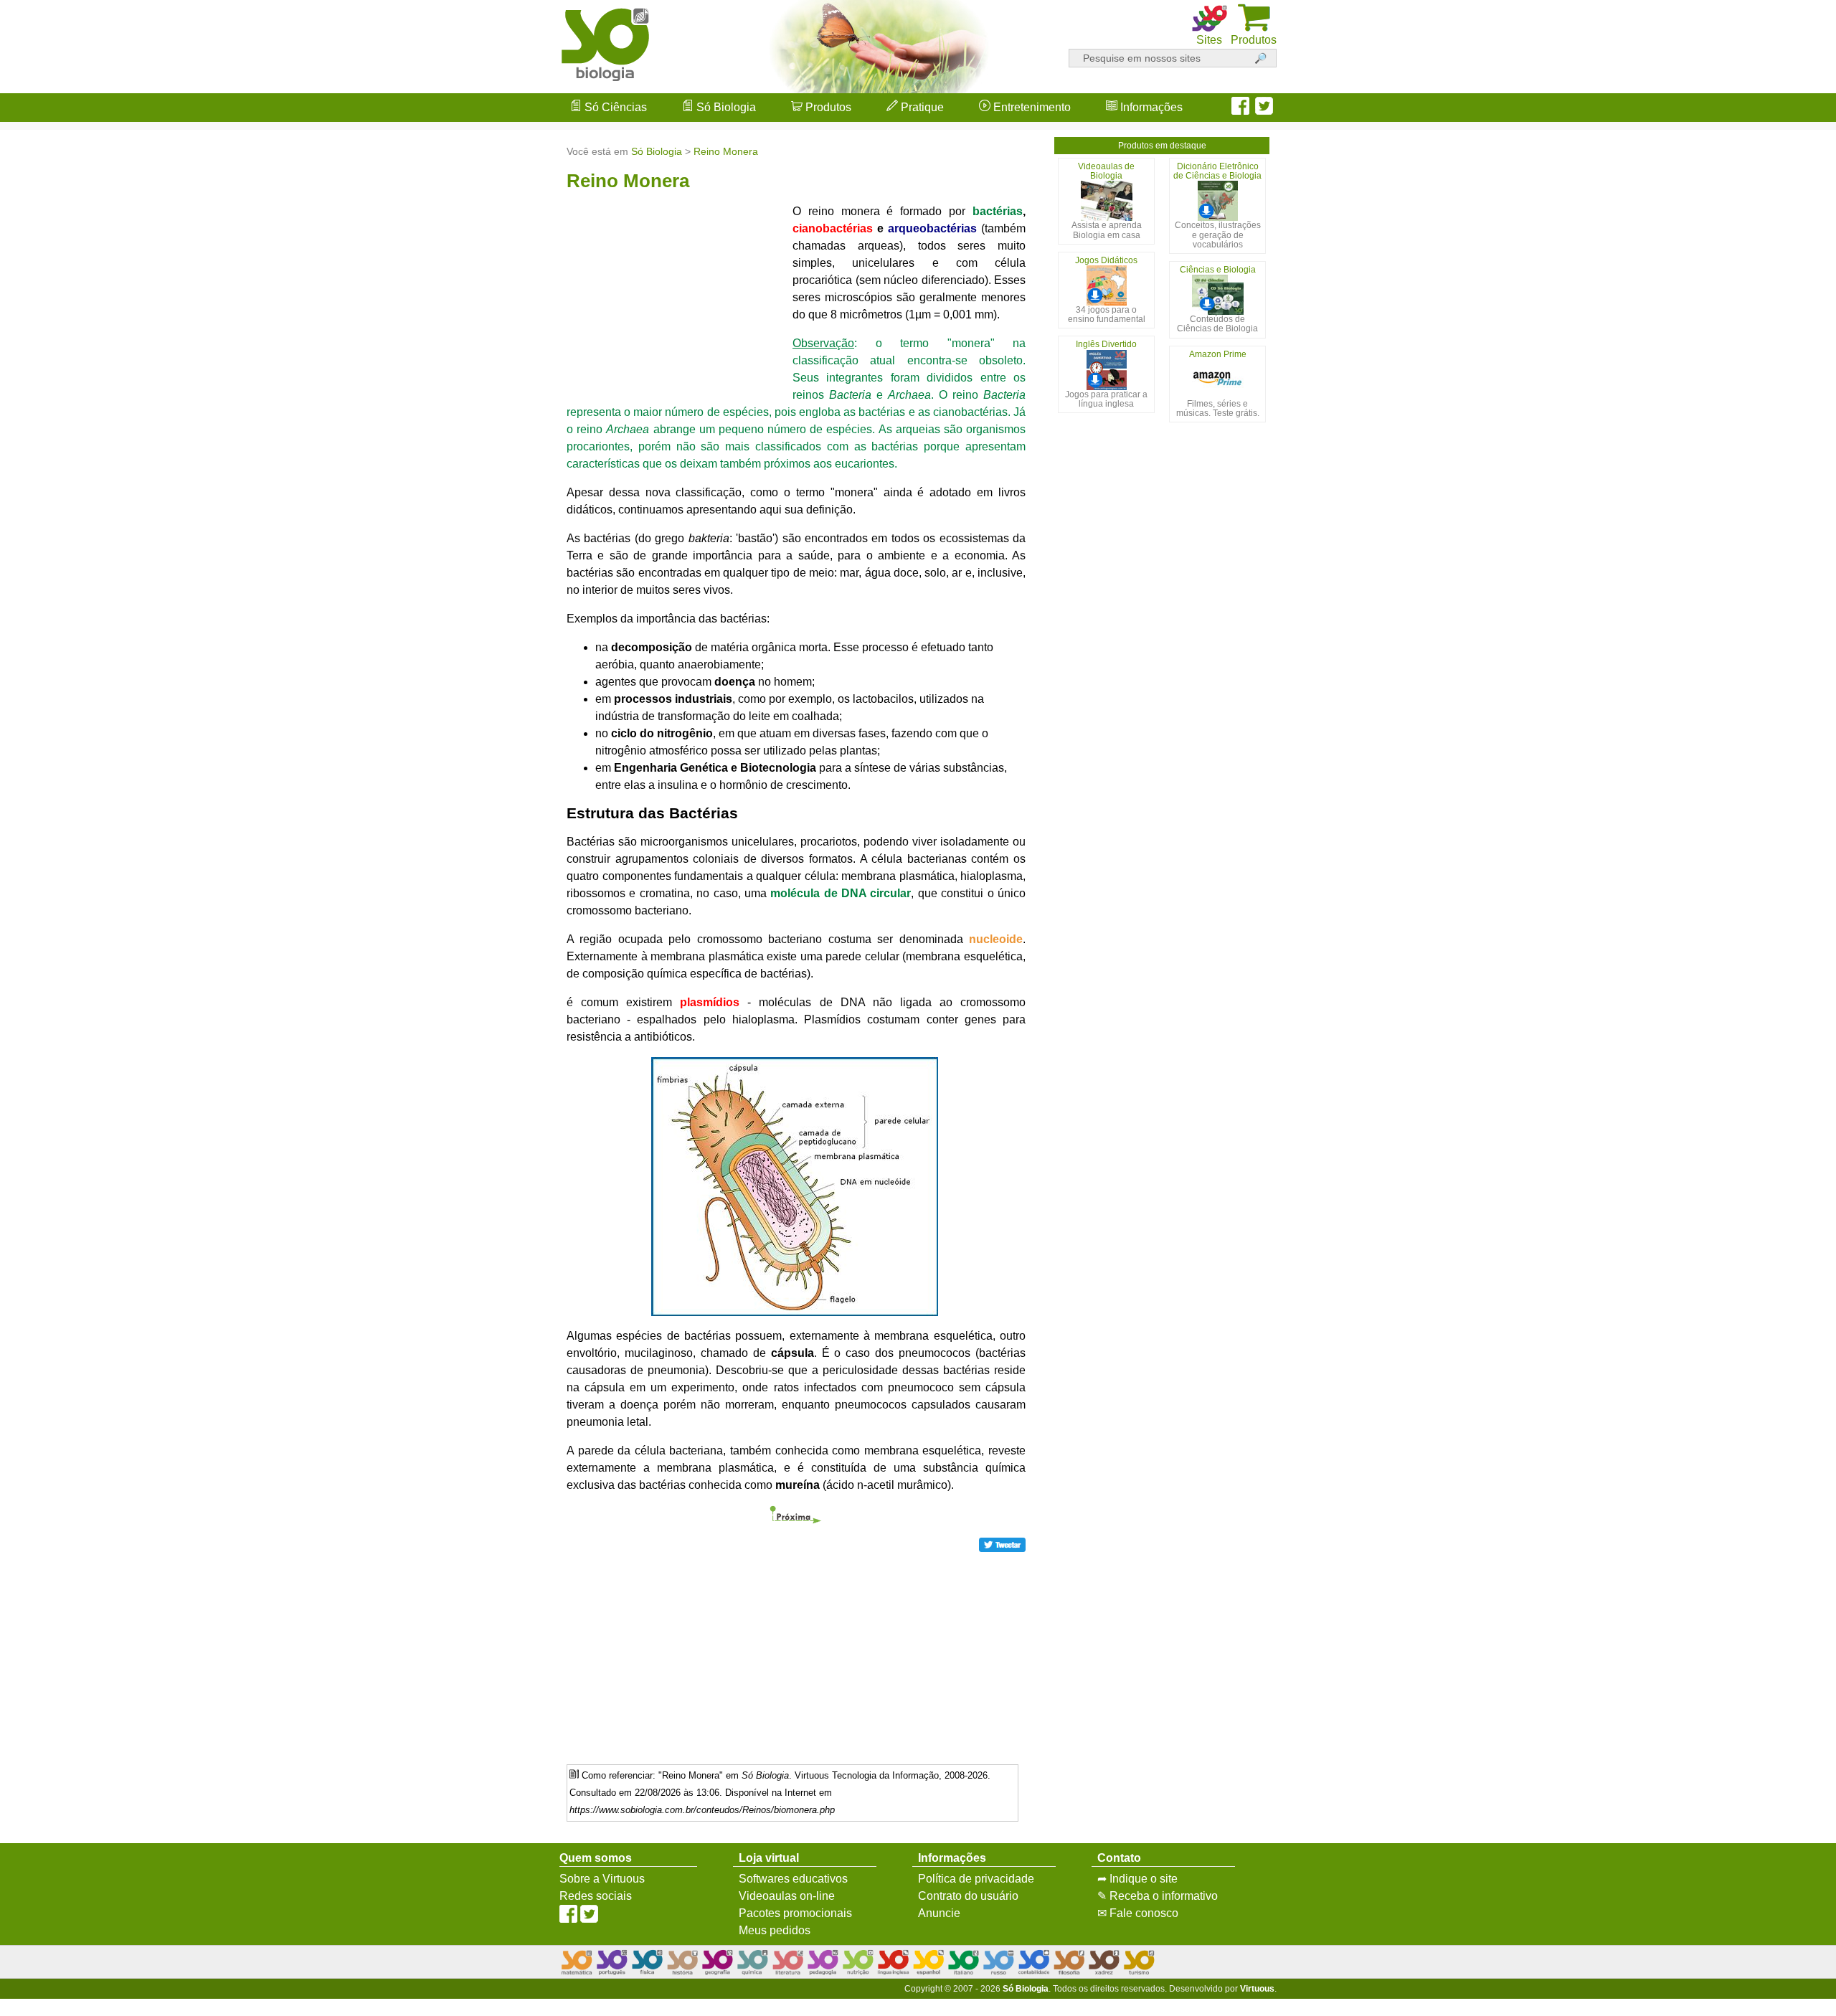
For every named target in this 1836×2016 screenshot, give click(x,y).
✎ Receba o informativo (1158, 1896)
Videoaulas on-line (787, 1896)
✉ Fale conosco (1138, 1913)
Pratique (921, 107)
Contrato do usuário (968, 1896)
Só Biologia (725, 107)
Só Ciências (614, 107)
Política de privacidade (976, 1879)
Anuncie (939, 1913)
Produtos (827, 107)
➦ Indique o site (1137, 1879)
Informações (1150, 107)
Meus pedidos (775, 1930)
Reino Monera (726, 151)
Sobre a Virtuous (602, 1879)
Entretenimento (1031, 107)
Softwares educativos (793, 1879)
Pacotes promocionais (795, 1913)
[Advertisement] (1779, 1008)
